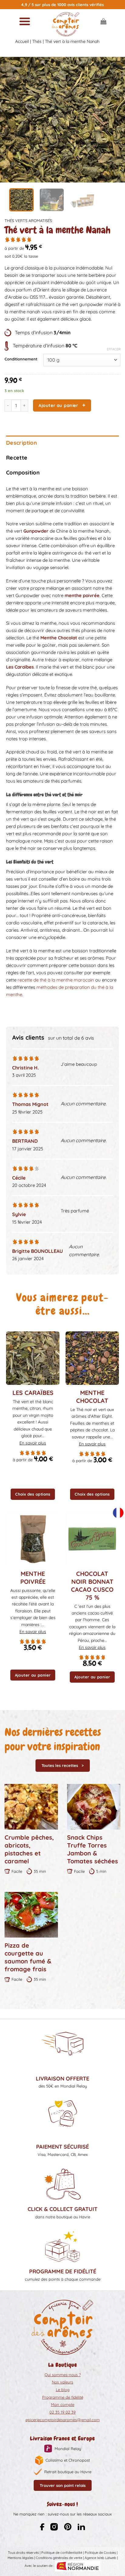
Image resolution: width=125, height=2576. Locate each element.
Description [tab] (22, 443)
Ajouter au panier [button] (33, 1675)
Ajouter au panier (58, 405)
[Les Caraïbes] (33, 1358)
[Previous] (10, 120)
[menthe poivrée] (33, 1539)
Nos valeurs (62, 2382)
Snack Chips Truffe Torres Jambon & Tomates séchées (93, 1849)
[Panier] (103, 21)
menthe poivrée (82, 595)
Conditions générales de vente (59, 2558)
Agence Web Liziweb (100, 2558)
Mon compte (63, 2404)
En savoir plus (33, 1443)
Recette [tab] (17, 458)
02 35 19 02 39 (62, 2412)
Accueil (22, 41)
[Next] (115, 120)
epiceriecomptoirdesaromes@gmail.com (63, 2420)
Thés (37, 41)
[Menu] (25, 21)
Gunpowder (36, 531)
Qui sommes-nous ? (63, 2375)
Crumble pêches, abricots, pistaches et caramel (29, 1849)
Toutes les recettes (60, 1765)
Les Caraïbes (20, 667)
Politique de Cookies (100, 2553)
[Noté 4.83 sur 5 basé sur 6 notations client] (62, 239)
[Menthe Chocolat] (92, 1358)
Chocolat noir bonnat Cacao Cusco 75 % (92, 1585)
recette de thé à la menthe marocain (56, 980)
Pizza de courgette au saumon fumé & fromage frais (28, 1957)
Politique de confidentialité (62, 2553)
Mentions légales (20, 2558)
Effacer (114, 349)
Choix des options (33, 1494)
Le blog (63, 2390)
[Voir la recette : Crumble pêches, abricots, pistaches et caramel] (31, 1807)
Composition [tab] (23, 473)
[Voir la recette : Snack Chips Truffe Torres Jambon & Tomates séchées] (94, 1807)
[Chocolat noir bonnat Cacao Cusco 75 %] (92, 1539)
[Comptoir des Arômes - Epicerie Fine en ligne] (66, 24)
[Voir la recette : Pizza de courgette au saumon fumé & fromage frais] (31, 1915)
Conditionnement (21, 359)
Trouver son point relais (63, 2485)
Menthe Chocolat (59, 638)
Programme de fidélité (63, 2397)
